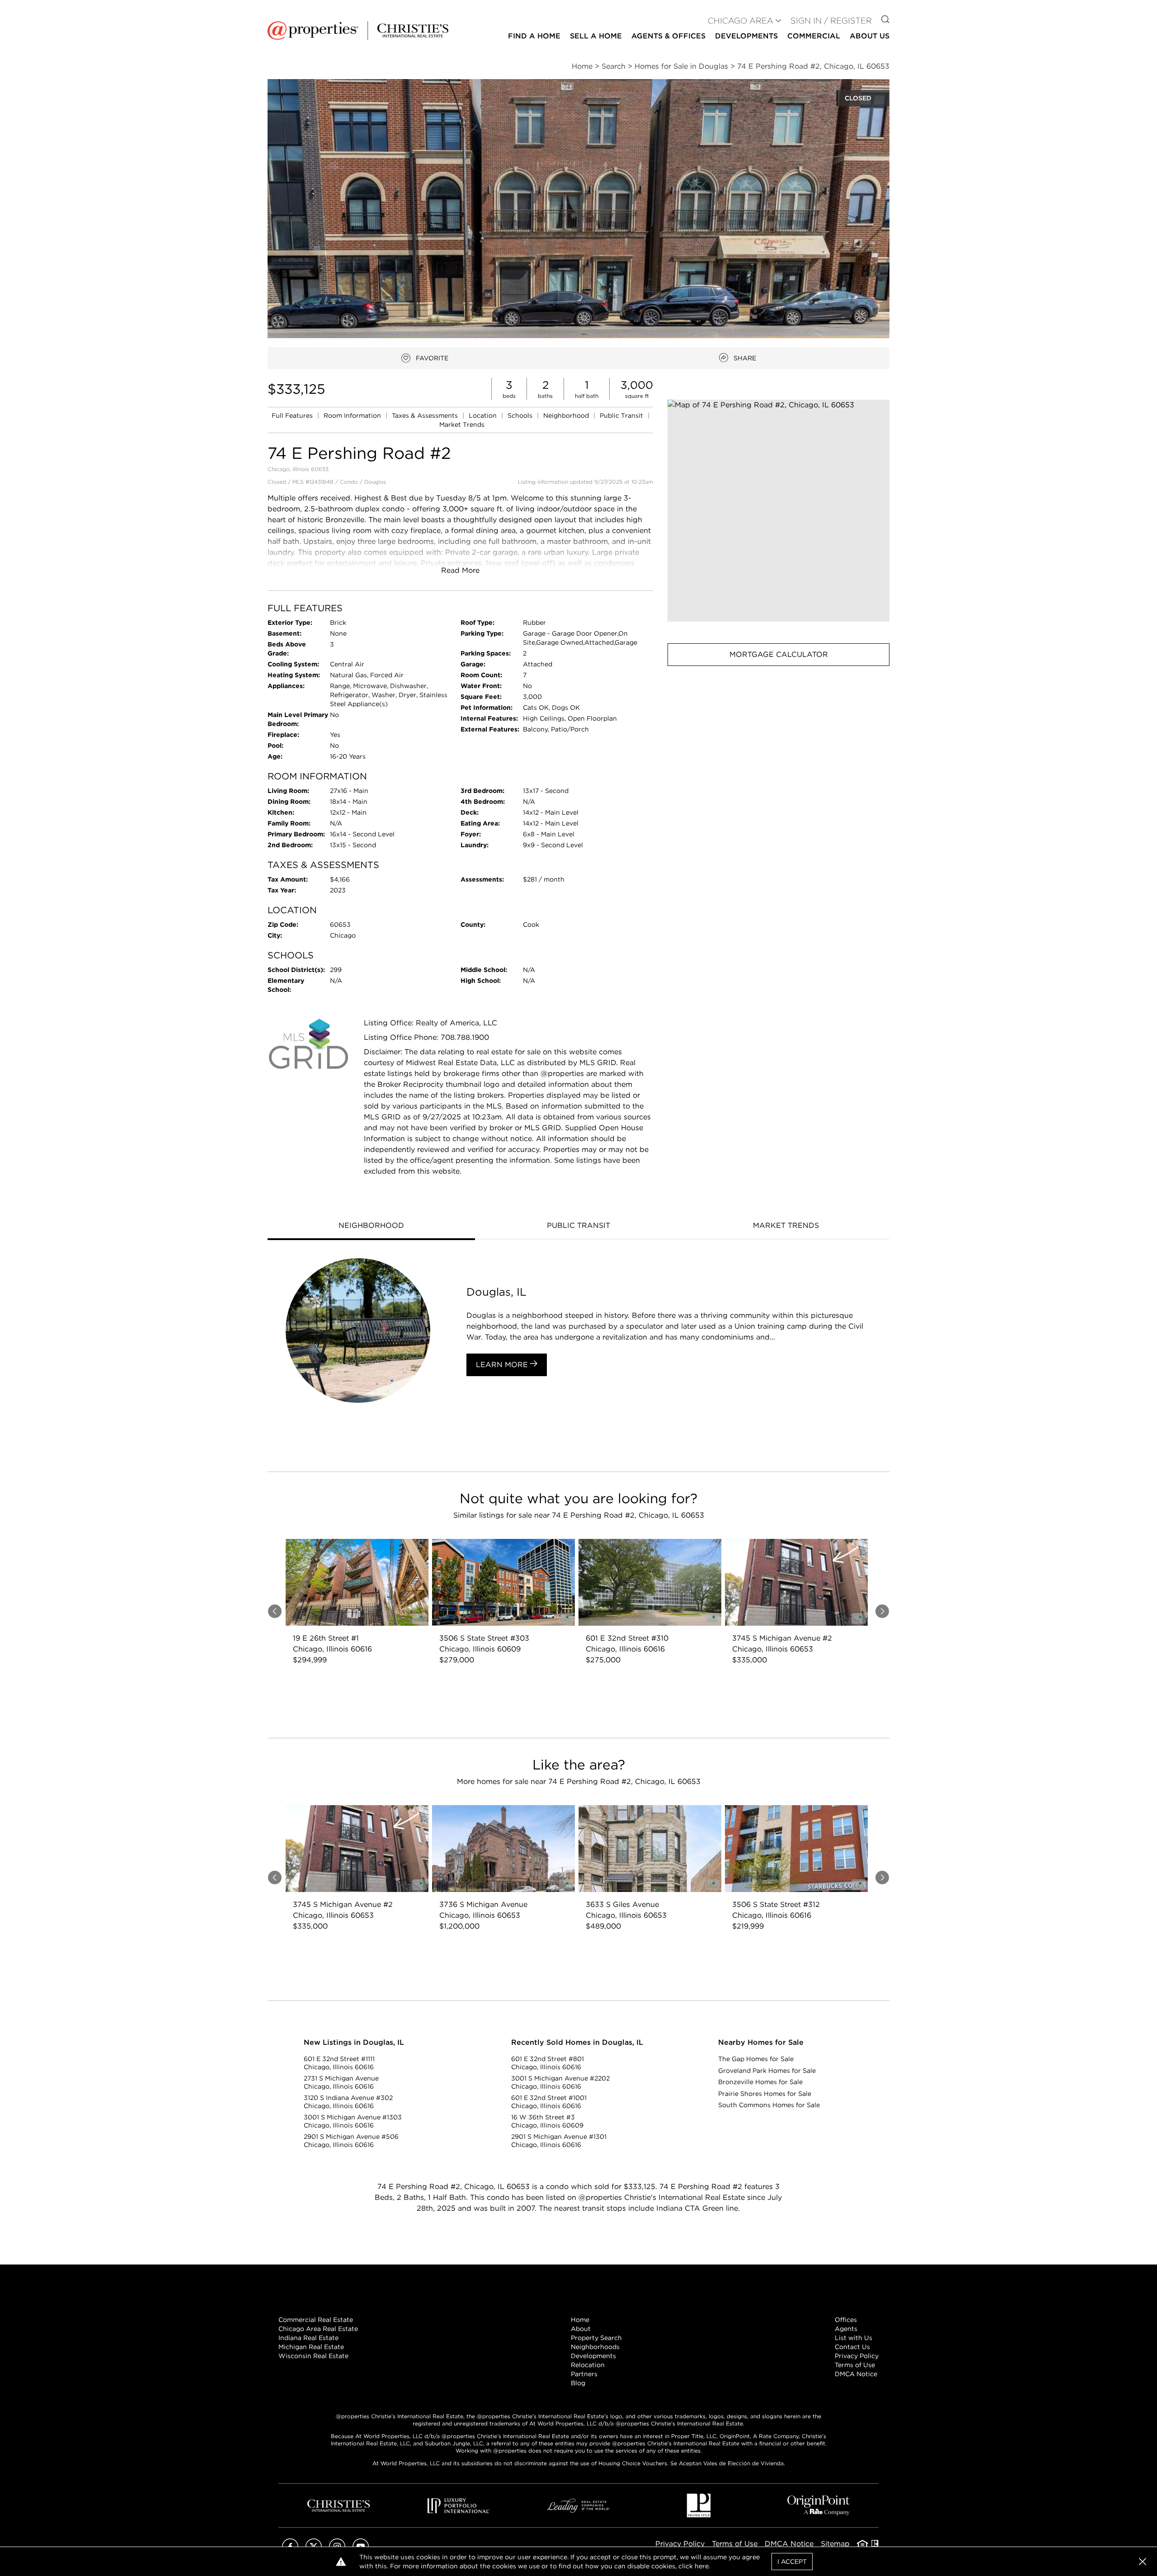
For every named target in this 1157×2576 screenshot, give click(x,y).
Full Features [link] (293, 415)
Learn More (503, 1365)
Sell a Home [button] (596, 36)
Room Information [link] (353, 415)
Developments (746, 36)
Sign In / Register (831, 21)
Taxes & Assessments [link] (426, 415)
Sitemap (835, 2544)
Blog (578, 2383)
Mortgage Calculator (779, 654)
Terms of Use (855, 2365)
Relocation (588, 2365)
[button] (778, 511)
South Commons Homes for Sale (769, 2105)
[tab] (371, 1227)
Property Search (596, 2338)
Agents (846, 2329)
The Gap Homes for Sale (756, 2059)
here (702, 2566)
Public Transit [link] (622, 415)
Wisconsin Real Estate (313, 2356)
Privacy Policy (857, 2356)
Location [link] (484, 415)
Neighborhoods (595, 2347)
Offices (846, 2320)
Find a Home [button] (534, 36)
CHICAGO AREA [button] (741, 21)
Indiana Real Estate (308, 2338)
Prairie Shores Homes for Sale (765, 2094)
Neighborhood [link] (567, 415)
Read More (460, 570)
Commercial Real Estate (316, 2320)
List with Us (854, 2338)
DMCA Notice (856, 2374)
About (581, 2329)
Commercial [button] (814, 36)
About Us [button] (870, 36)
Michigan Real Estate (311, 2347)
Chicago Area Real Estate (318, 2329)
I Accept (792, 2562)
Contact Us (852, 2347)
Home (580, 2320)
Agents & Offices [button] (668, 36)
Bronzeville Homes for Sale (760, 2082)
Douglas (375, 482)
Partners (584, 2374)
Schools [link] (521, 415)
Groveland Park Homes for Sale (767, 2071)
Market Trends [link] (462, 425)
